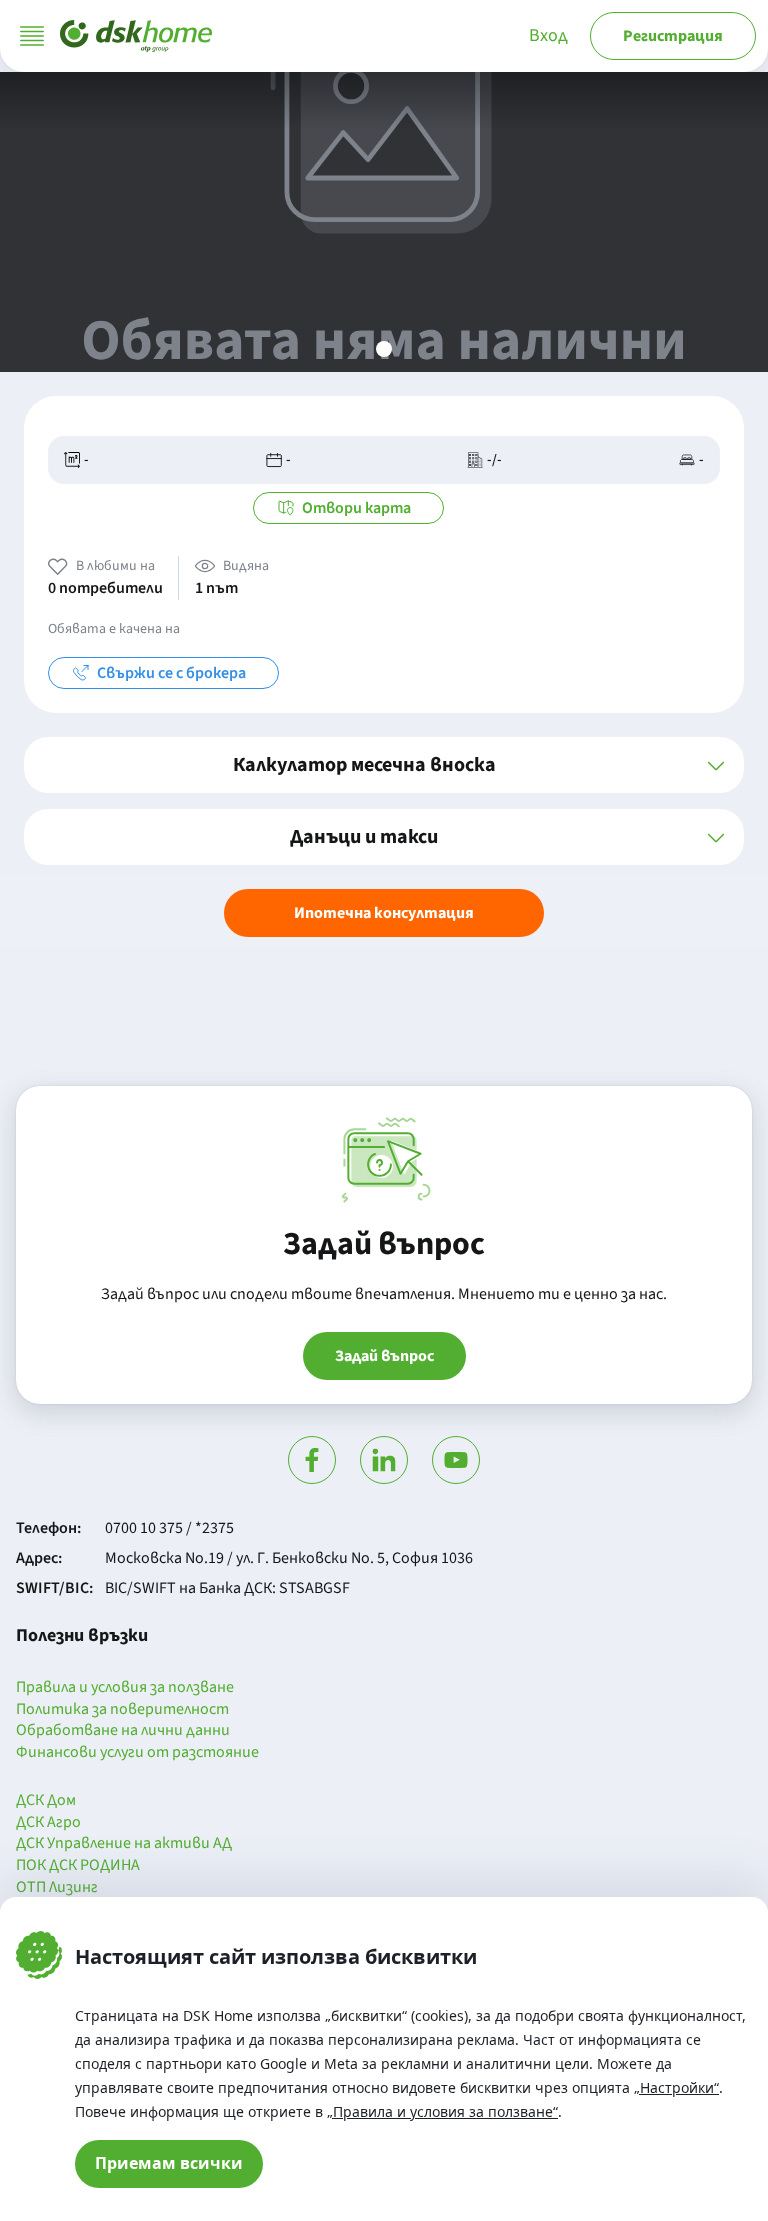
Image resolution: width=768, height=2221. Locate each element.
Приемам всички (169, 2163)
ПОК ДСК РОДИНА (78, 1866)
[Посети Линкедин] (384, 1460)
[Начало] (136, 36)
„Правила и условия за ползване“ (442, 2111)
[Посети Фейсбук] (312, 1460)
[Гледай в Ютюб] (456, 1460)
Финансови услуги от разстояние (137, 1753)
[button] (384, 765)
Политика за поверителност (122, 1710)
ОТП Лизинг (57, 1888)
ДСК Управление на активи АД (124, 1844)
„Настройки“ (676, 2087)
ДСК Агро (48, 1823)
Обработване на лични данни (123, 1731)
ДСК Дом (46, 1801)
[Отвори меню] (32, 36)
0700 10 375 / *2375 (169, 1528)
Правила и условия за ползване (125, 1688)
